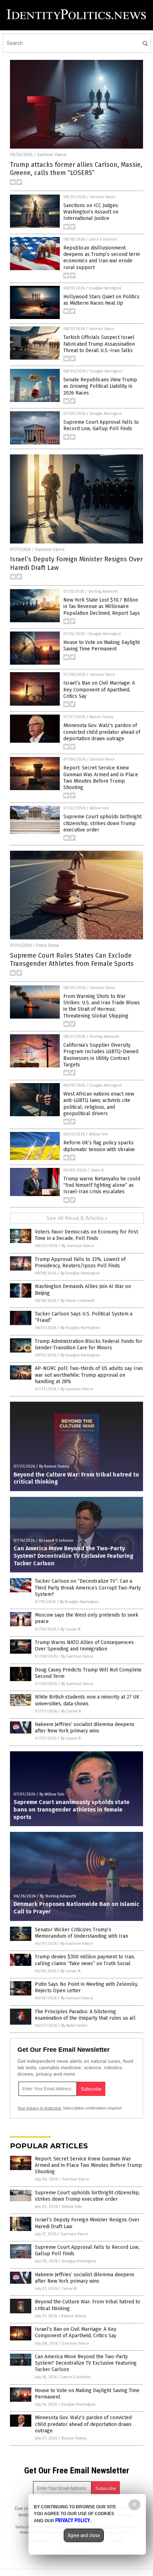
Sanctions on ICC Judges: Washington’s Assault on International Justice (91, 212)
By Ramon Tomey (54, 1466)
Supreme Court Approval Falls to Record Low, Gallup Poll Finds (101, 425)
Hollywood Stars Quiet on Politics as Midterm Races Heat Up (101, 300)
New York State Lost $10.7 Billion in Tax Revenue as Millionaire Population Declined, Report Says (102, 606)
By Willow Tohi (52, 1794)
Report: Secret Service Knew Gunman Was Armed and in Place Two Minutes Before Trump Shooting (101, 778)
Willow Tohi (99, 808)
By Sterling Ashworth (58, 1896)
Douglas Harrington (105, 288)
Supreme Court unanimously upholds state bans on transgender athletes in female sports (72, 1810)
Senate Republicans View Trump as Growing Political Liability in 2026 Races (100, 386)
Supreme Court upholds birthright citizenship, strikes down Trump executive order (102, 823)
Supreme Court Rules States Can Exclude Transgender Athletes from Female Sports (72, 960)
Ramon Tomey (101, 717)
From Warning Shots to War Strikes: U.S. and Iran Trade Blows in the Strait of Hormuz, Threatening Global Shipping (102, 1006)
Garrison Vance (52, 155)
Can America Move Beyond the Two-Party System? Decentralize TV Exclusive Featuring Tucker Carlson (73, 1556)
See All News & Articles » (77, 1218)
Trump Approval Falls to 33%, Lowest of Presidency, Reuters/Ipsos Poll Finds (80, 1263)
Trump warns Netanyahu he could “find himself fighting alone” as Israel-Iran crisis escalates (102, 1185)
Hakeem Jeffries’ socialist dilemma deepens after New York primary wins (85, 1728)
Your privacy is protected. (39, 2108)
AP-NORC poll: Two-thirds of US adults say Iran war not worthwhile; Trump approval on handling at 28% (89, 1375)
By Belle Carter (74, 2026)
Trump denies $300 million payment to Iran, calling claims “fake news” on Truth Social (85, 1960)
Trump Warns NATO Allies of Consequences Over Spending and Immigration (84, 1646)
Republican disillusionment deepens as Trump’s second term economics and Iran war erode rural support (102, 258)
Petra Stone (48, 946)
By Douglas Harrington (80, 1273)
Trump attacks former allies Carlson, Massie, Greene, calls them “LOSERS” (76, 169)
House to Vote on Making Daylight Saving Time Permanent (102, 646)
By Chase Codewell (77, 1301)
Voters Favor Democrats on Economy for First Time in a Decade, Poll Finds (86, 1235)
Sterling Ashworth (103, 592)
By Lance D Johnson (56, 1541)
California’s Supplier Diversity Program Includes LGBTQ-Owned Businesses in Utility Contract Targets (101, 1055)
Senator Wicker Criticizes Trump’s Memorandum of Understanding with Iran (81, 1933)
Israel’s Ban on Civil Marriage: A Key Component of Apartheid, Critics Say (99, 689)
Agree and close (84, 2535)
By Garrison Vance (78, 1246)
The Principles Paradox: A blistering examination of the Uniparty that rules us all (85, 2015)
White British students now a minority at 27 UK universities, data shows (87, 1700)
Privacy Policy (73, 2520)
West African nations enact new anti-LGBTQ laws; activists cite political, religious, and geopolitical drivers (99, 1104)
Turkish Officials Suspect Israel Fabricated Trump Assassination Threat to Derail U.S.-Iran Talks (99, 344)
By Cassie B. (71, 1629)
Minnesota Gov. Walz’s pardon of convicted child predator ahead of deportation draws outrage (102, 732)
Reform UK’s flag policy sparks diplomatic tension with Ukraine (99, 1146)
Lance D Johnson (103, 239)
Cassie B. (97, 1170)
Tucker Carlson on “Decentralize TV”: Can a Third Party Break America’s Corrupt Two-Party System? (88, 1588)
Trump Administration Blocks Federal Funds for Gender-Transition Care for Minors (89, 1344)
